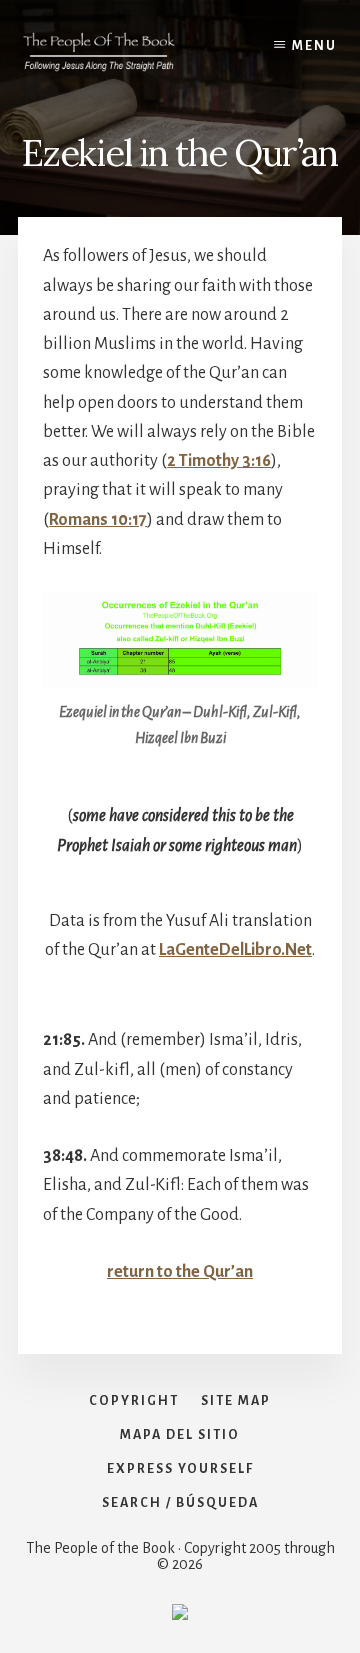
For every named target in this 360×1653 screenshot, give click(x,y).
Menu (314, 46)
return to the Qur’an (180, 1272)
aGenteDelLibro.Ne (236, 950)
